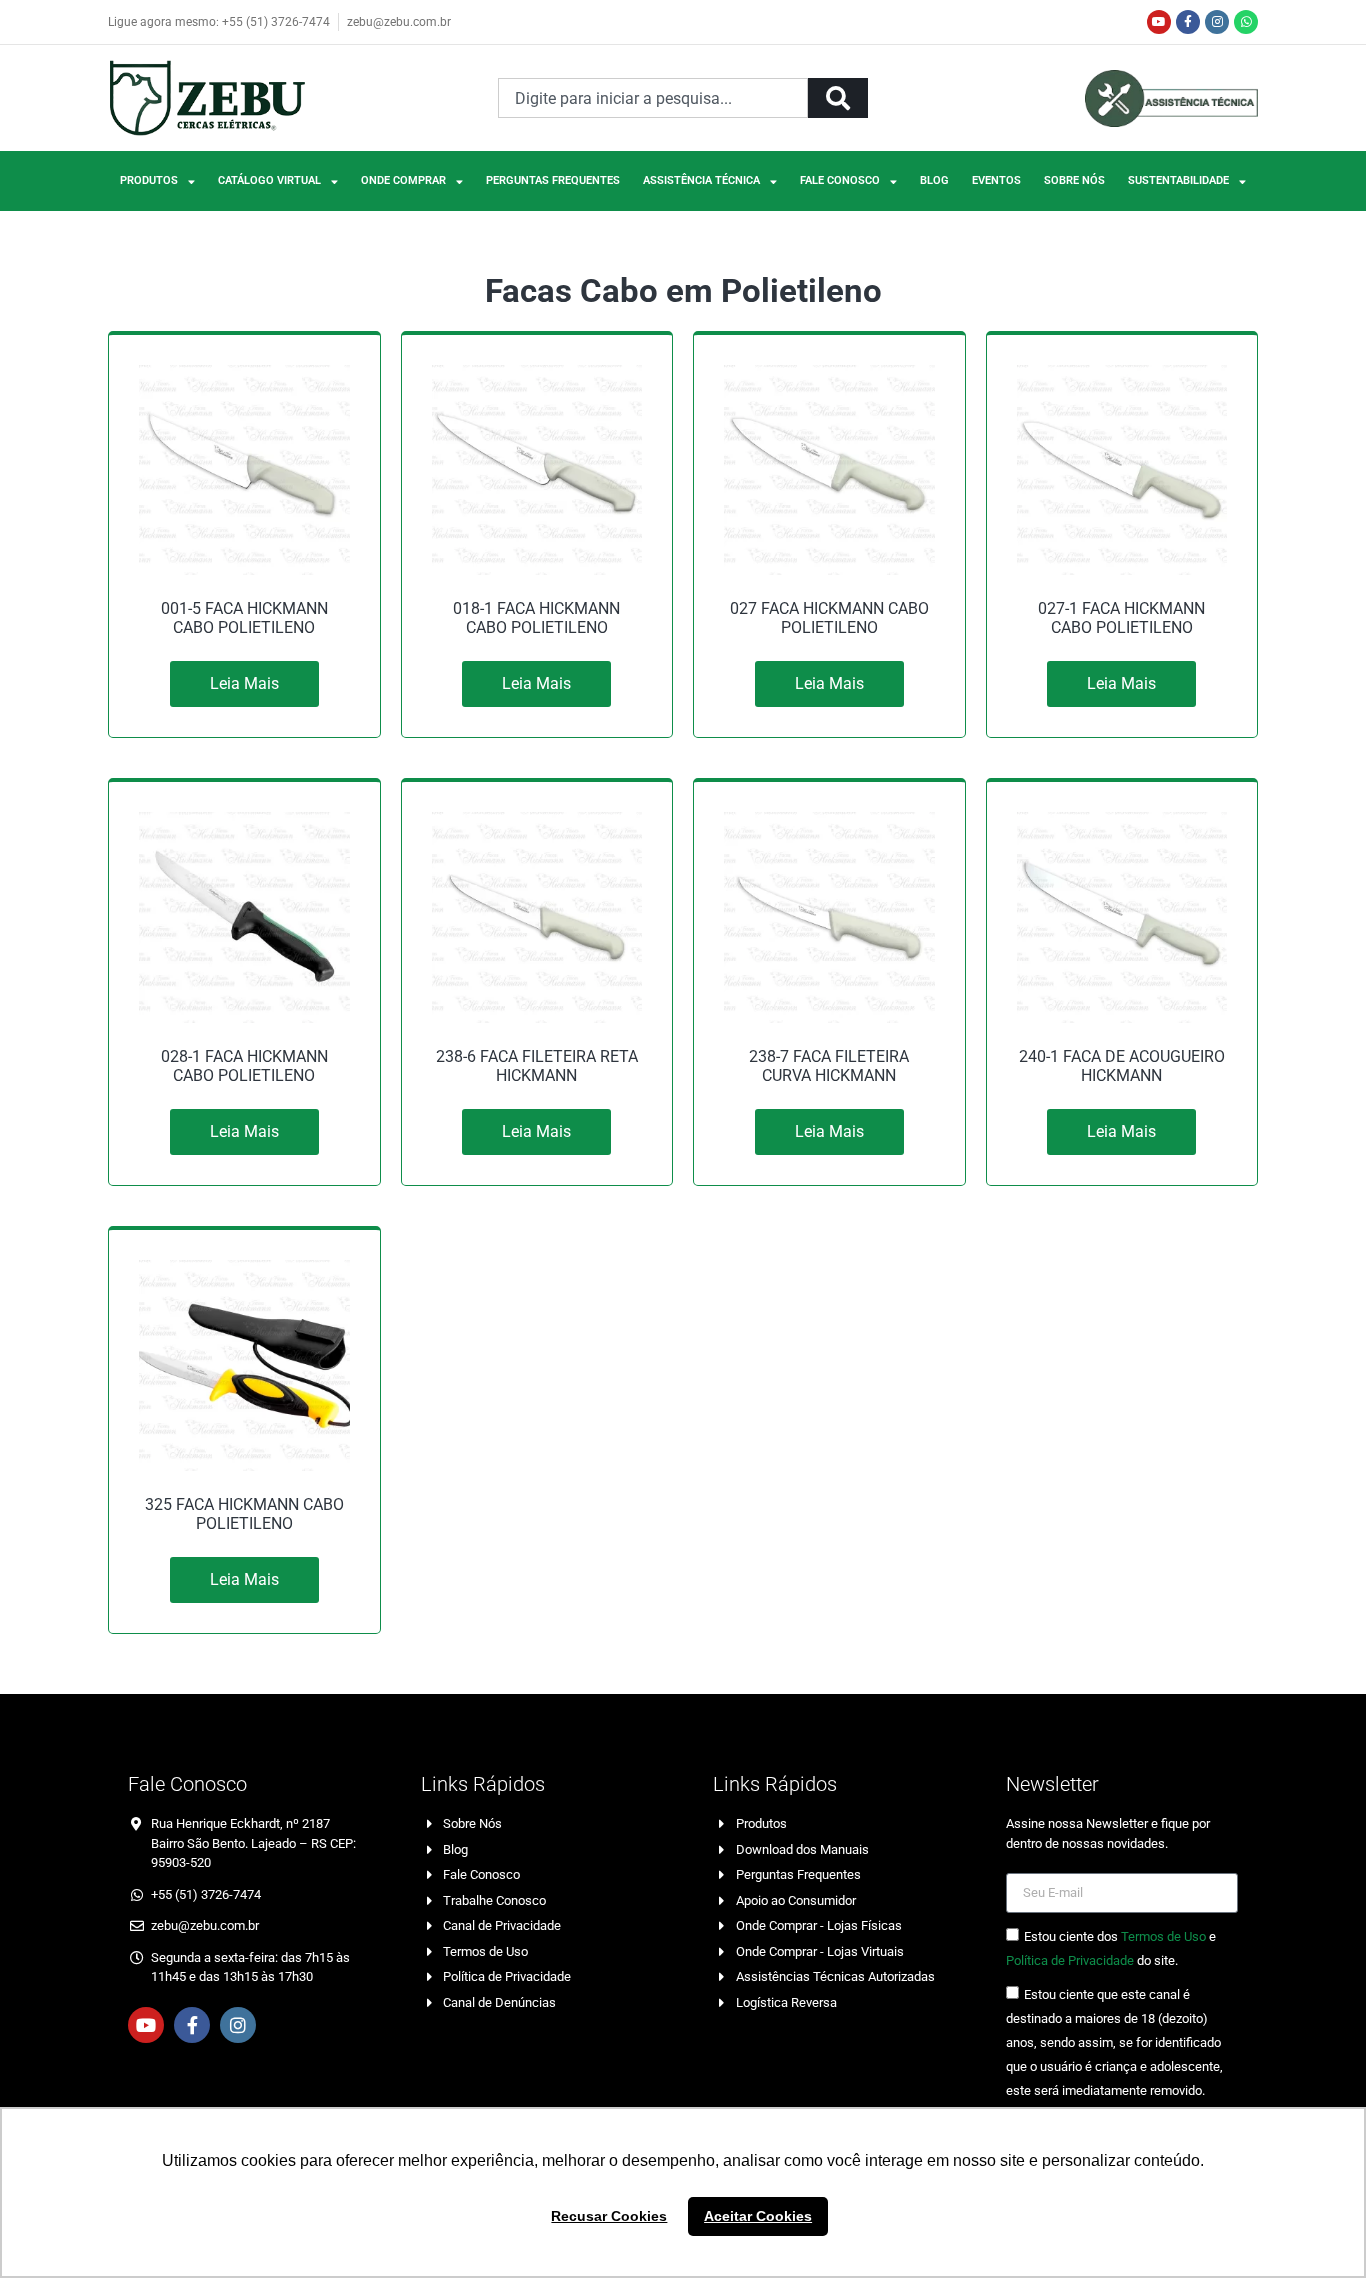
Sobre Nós (1074, 180)
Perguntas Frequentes (553, 180)
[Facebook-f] (1188, 22)
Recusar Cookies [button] (609, 2216)
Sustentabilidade (1178, 180)
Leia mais (244, 683)
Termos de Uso (1163, 1936)
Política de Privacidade (1070, 1960)
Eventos (996, 180)
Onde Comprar (403, 180)
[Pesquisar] (838, 98)
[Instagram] (1217, 22)
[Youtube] (1159, 22)
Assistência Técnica (701, 180)
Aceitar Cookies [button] (758, 2216)
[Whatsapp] (1246, 22)
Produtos (149, 180)
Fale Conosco (840, 180)
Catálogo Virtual (269, 180)
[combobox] (653, 98)
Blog (934, 180)
